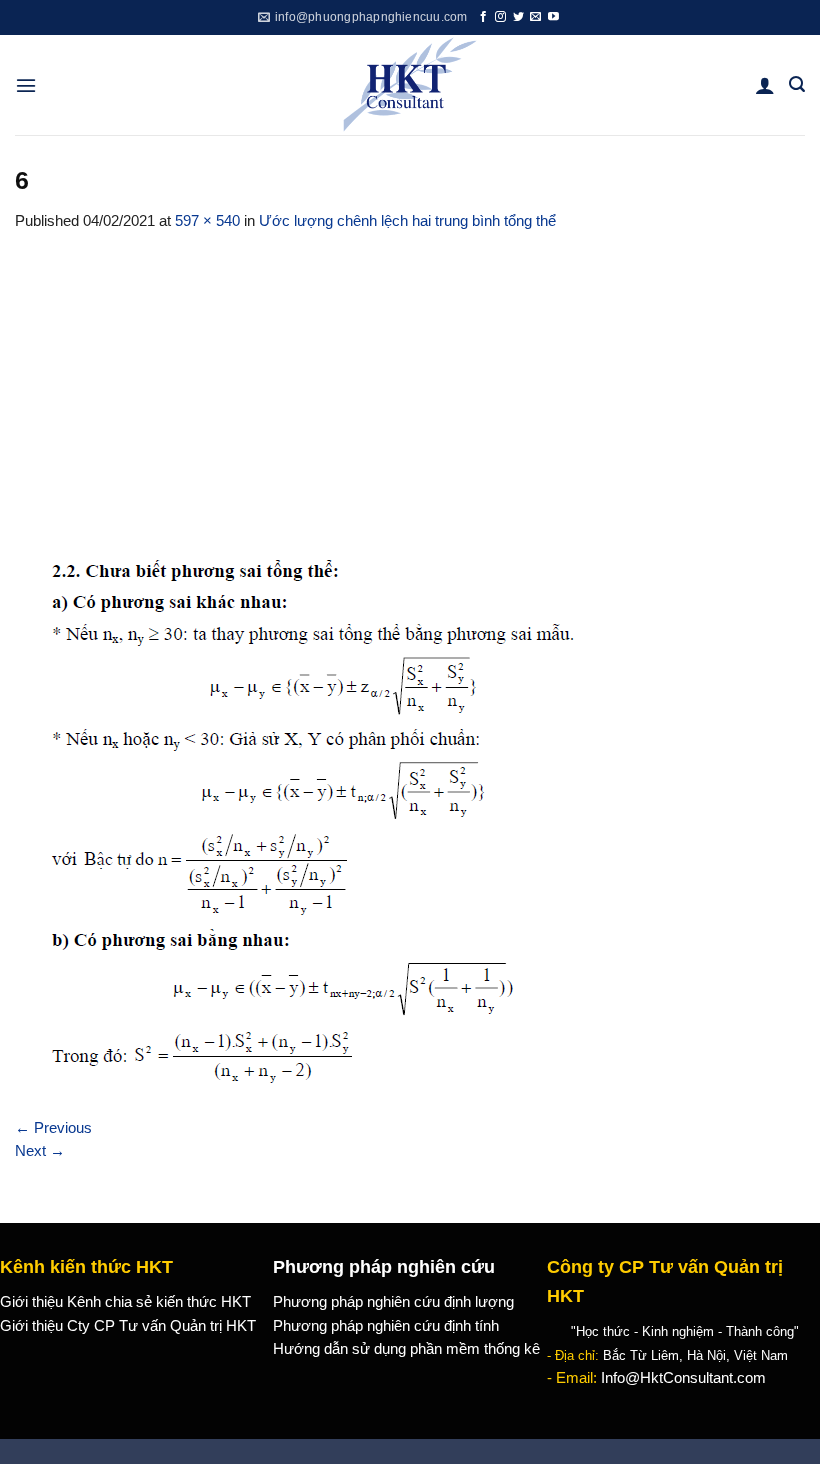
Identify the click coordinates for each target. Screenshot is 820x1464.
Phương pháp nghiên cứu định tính (386, 1326)
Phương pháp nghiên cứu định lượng (393, 1302)
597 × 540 (207, 221)
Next (40, 1151)
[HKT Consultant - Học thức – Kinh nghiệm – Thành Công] (410, 85)
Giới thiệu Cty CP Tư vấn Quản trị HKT (128, 1326)
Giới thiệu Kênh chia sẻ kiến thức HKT (125, 1302)
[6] (313, 824)
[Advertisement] (410, 383)
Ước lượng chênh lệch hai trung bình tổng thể (407, 221)
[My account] (765, 85)
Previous (53, 1128)
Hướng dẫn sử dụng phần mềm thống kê (406, 1349)
